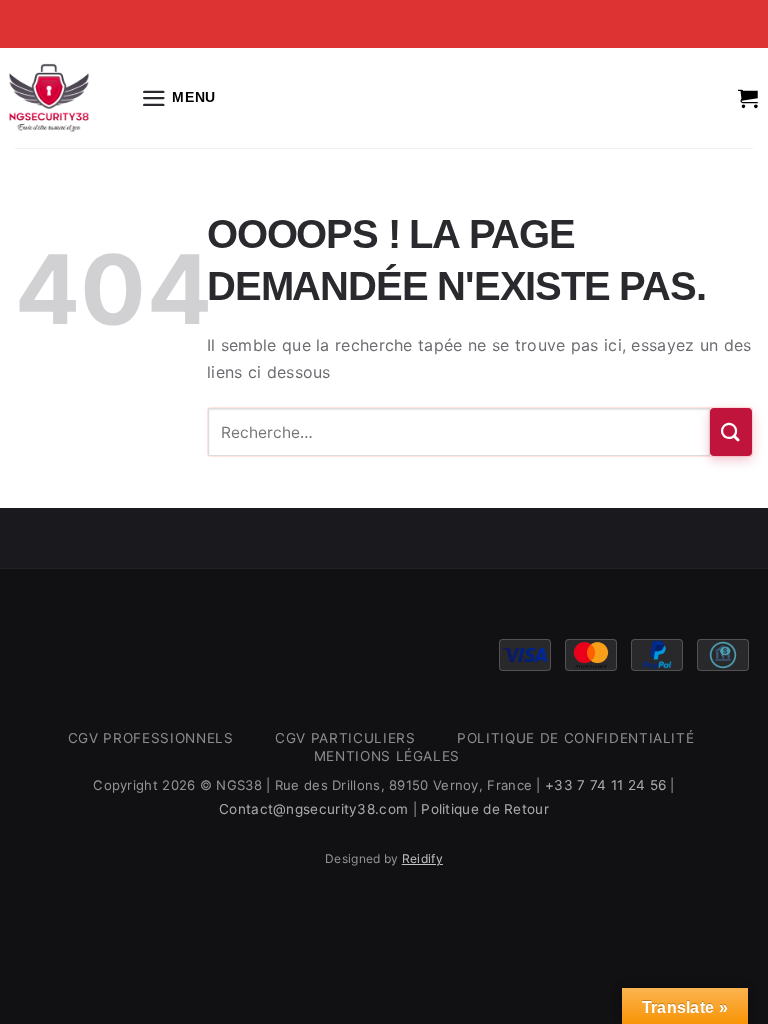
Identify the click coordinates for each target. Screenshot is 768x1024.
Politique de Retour (485, 809)
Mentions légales (387, 756)
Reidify (422, 858)
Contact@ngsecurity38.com (313, 809)
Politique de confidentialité (575, 738)
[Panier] (748, 98)
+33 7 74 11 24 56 (605, 785)
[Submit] (731, 432)
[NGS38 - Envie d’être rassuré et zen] (49, 98)
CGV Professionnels (151, 738)
